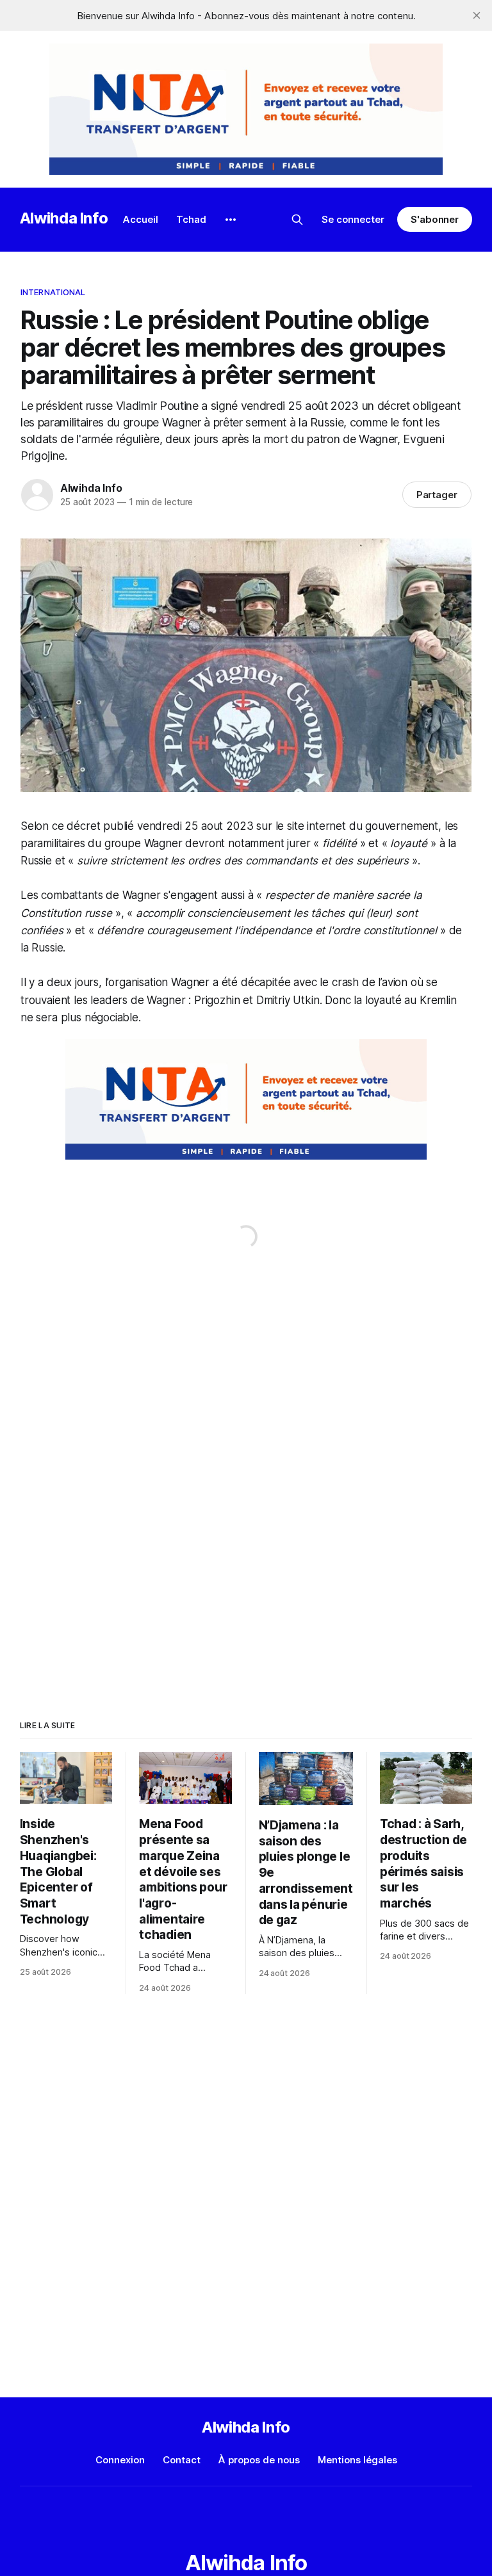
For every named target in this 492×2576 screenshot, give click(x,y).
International (53, 292)
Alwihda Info (64, 218)
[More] (231, 220)
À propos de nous (259, 2460)
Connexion (120, 2460)
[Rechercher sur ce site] (297, 220)
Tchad (191, 219)
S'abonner (435, 219)
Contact (182, 2460)
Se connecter (353, 219)
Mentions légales (357, 2460)
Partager (437, 495)
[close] (477, 15)
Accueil (141, 219)
